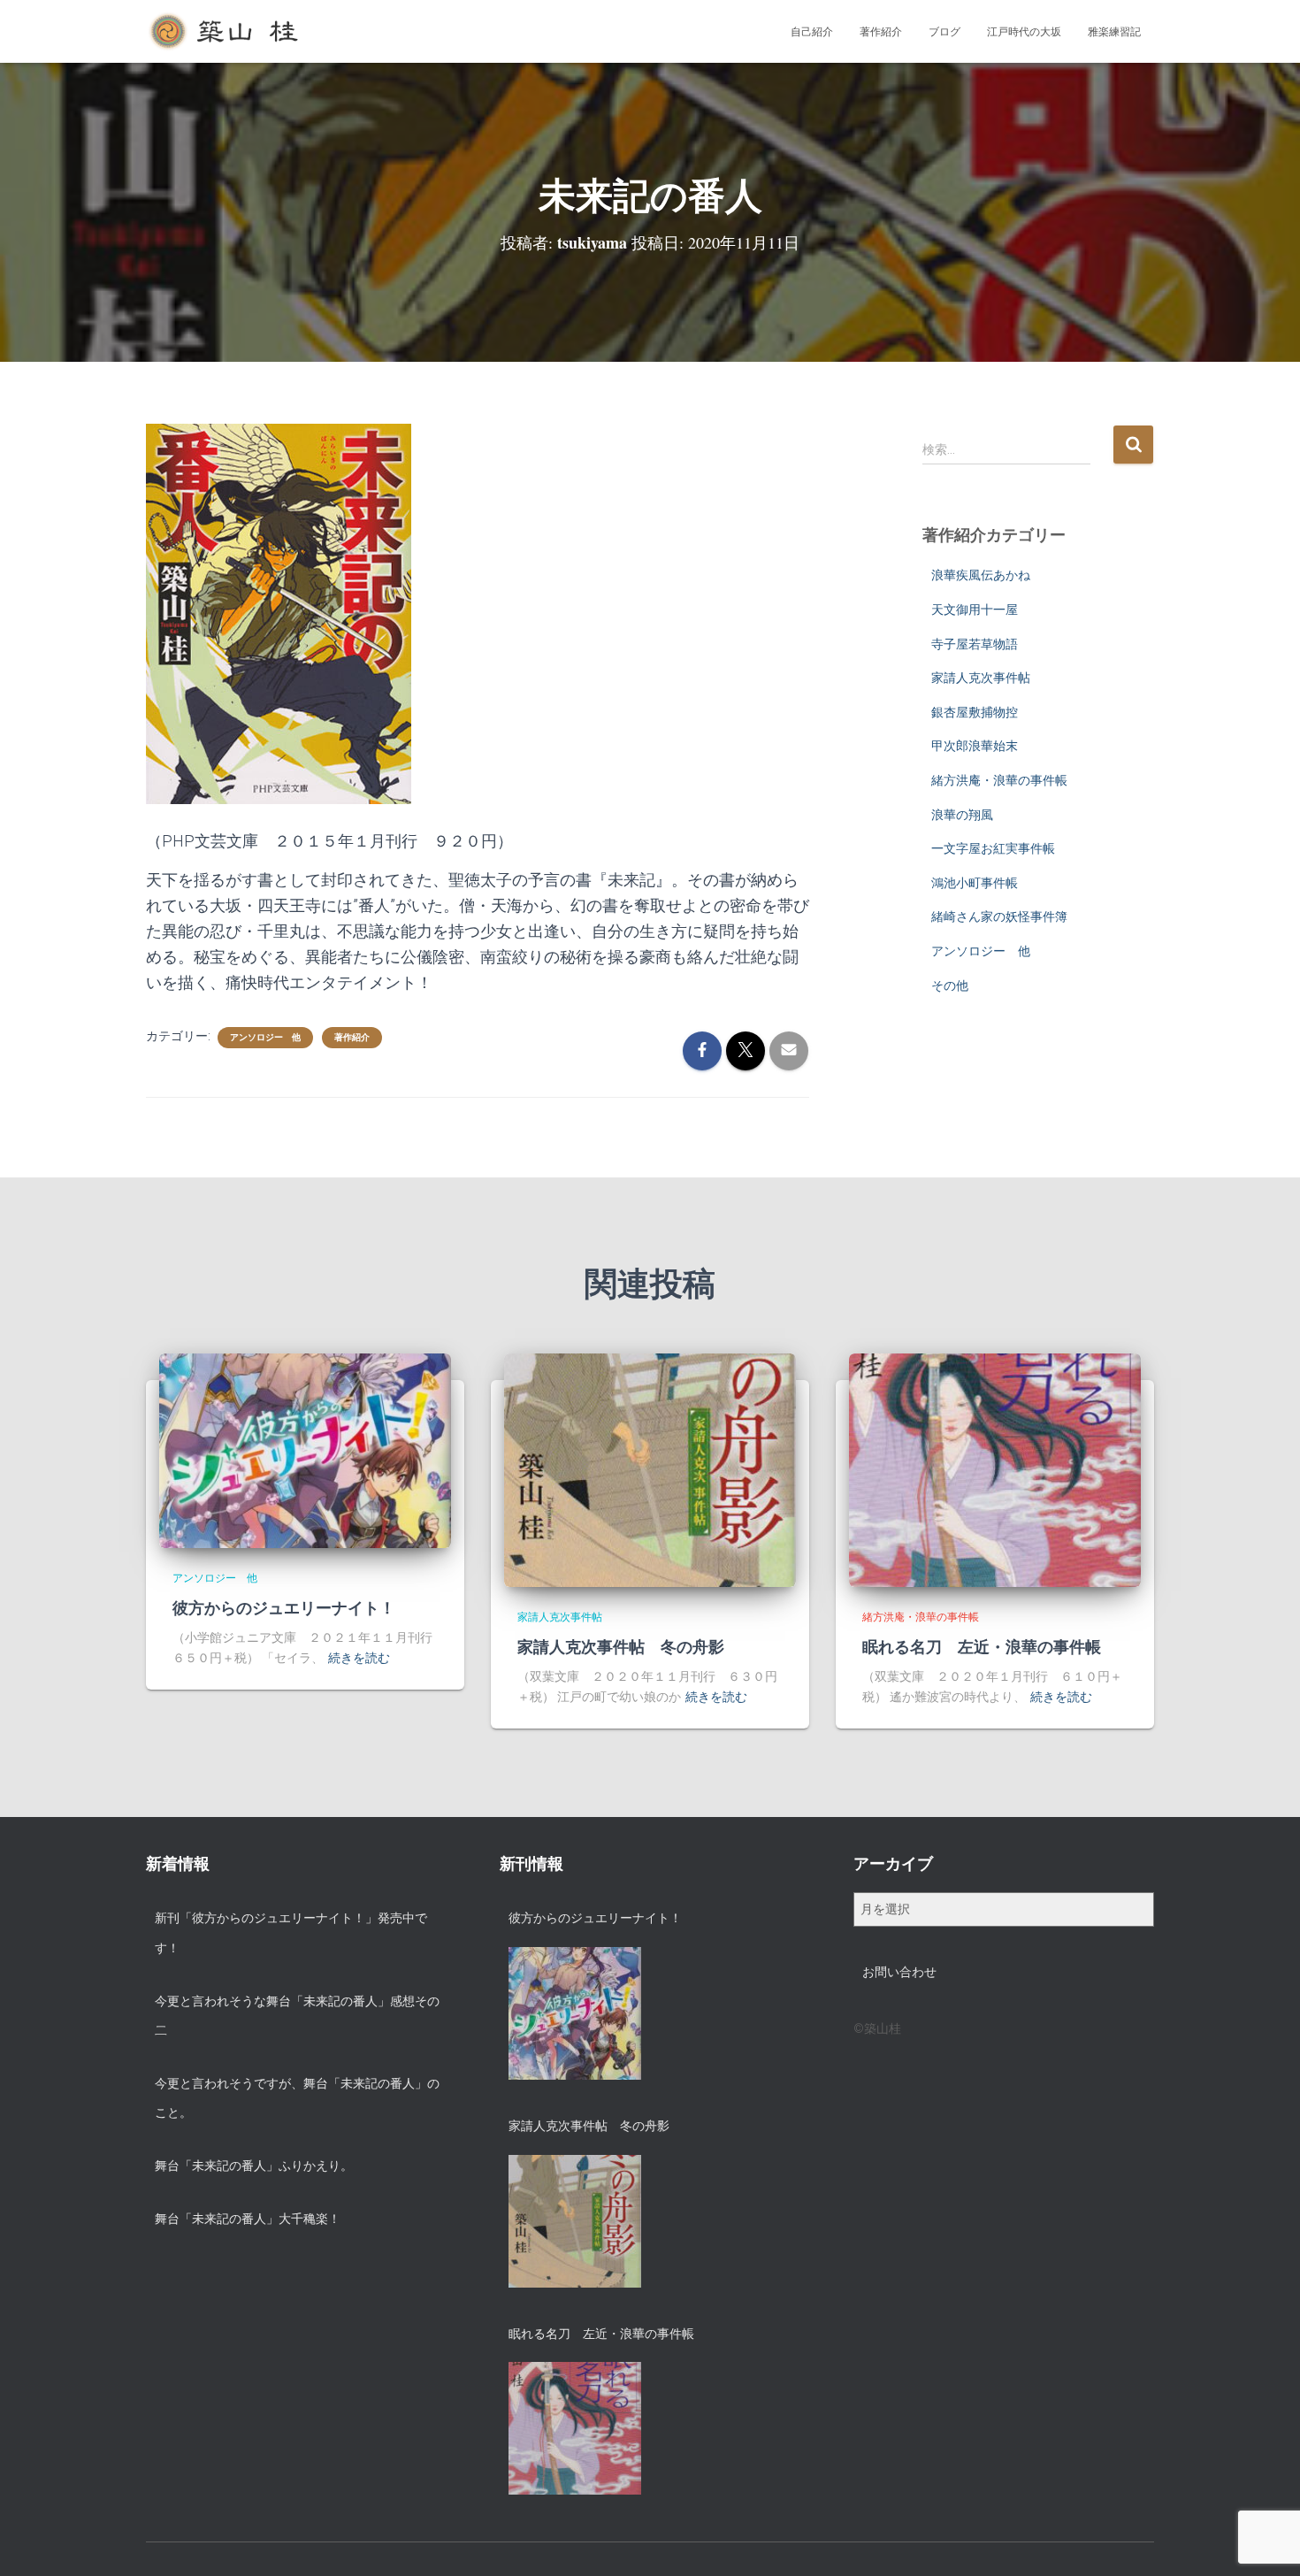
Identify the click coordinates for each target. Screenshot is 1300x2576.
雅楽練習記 (1114, 32)
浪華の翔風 (962, 815)
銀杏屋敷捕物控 (975, 712)
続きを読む (359, 1658)
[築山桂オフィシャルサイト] (225, 32)
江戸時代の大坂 (1024, 32)
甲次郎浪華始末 (975, 746)
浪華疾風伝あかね (981, 575)
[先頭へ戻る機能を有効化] (1265, 2541)
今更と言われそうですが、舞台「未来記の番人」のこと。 (297, 2098)
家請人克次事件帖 (981, 678)
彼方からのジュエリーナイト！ (284, 1607)
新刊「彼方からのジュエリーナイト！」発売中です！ (291, 1933)
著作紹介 (881, 32)
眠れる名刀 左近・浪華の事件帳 (982, 1646)
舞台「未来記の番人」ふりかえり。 (254, 2166)
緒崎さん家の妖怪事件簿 (999, 916)
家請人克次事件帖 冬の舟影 (621, 1646)
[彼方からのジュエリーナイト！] (305, 1450)
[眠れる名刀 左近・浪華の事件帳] (995, 1469)
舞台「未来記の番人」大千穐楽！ (248, 2219)
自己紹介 (812, 32)
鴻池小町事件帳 (975, 883)
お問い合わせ (899, 1972)
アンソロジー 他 (265, 1037)
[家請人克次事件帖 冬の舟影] (650, 1469)
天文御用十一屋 (975, 609)
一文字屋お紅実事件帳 (993, 848)
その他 (950, 985)
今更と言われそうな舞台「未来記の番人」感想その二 (297, 2016)
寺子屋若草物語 (975, 644)
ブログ (944, 32)
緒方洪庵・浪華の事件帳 (999, 780)
